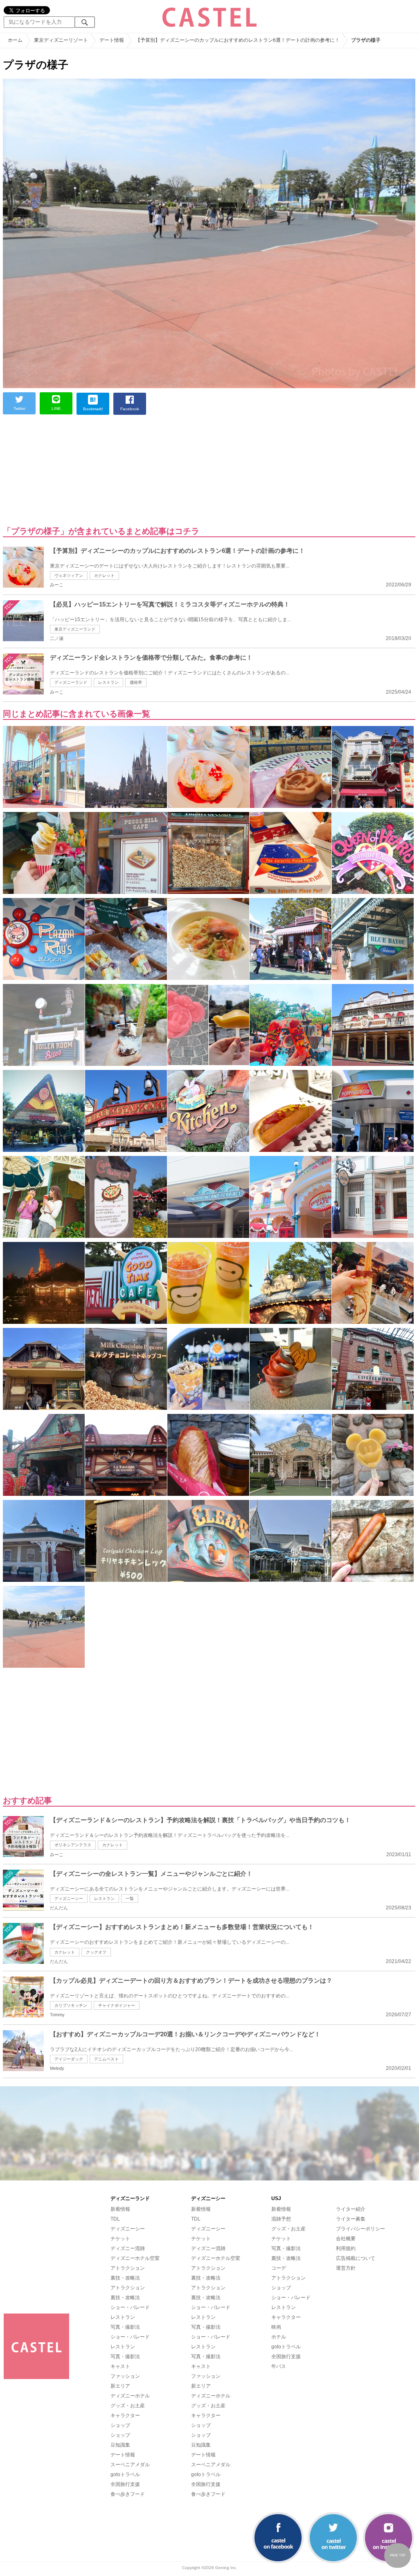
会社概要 (346, 2239)
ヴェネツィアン (69, 576)
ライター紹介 (351, 2209)
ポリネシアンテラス (73, 1845)
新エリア (120, 2386)
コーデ (279, 2268)
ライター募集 (351, 2219)
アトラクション (128, 2268)
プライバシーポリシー (360, 2229)
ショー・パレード (130, 2307)
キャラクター (125, 2415)
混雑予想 (281, 2219)
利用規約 (346, 2248)
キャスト (120, 2366)
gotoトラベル (125, 2474)
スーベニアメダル (130, 2465)
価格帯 (136, 682)
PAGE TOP (398, 2555)
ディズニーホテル (130, 2396)
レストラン (108, 682)
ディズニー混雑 (128, 2248)
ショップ (120, 2425)
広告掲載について (356, 2258)
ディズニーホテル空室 (135, 2258)
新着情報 (120, 2209)
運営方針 (346, 2268)
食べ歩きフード (128, 2494)
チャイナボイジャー (117, 2005)
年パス (279, 2366)
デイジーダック (69, 2059)
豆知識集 (120, 2445)
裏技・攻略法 (125, 2278)
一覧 (130, 1899)
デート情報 (123, 2455)
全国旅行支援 (125, 2484)
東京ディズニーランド (75, 629)
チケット (120, 2239)
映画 (276, 2327)
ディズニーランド (71, 682)
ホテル (279, 2337)
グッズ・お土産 (128, 2406)
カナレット (104, 576)
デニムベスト (106, 2059)
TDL (115, 2219)
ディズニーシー (69, 1899)
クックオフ (96, 1952)
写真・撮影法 (125, 2327)
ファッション (125, 2376)
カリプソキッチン (71, 2005)
